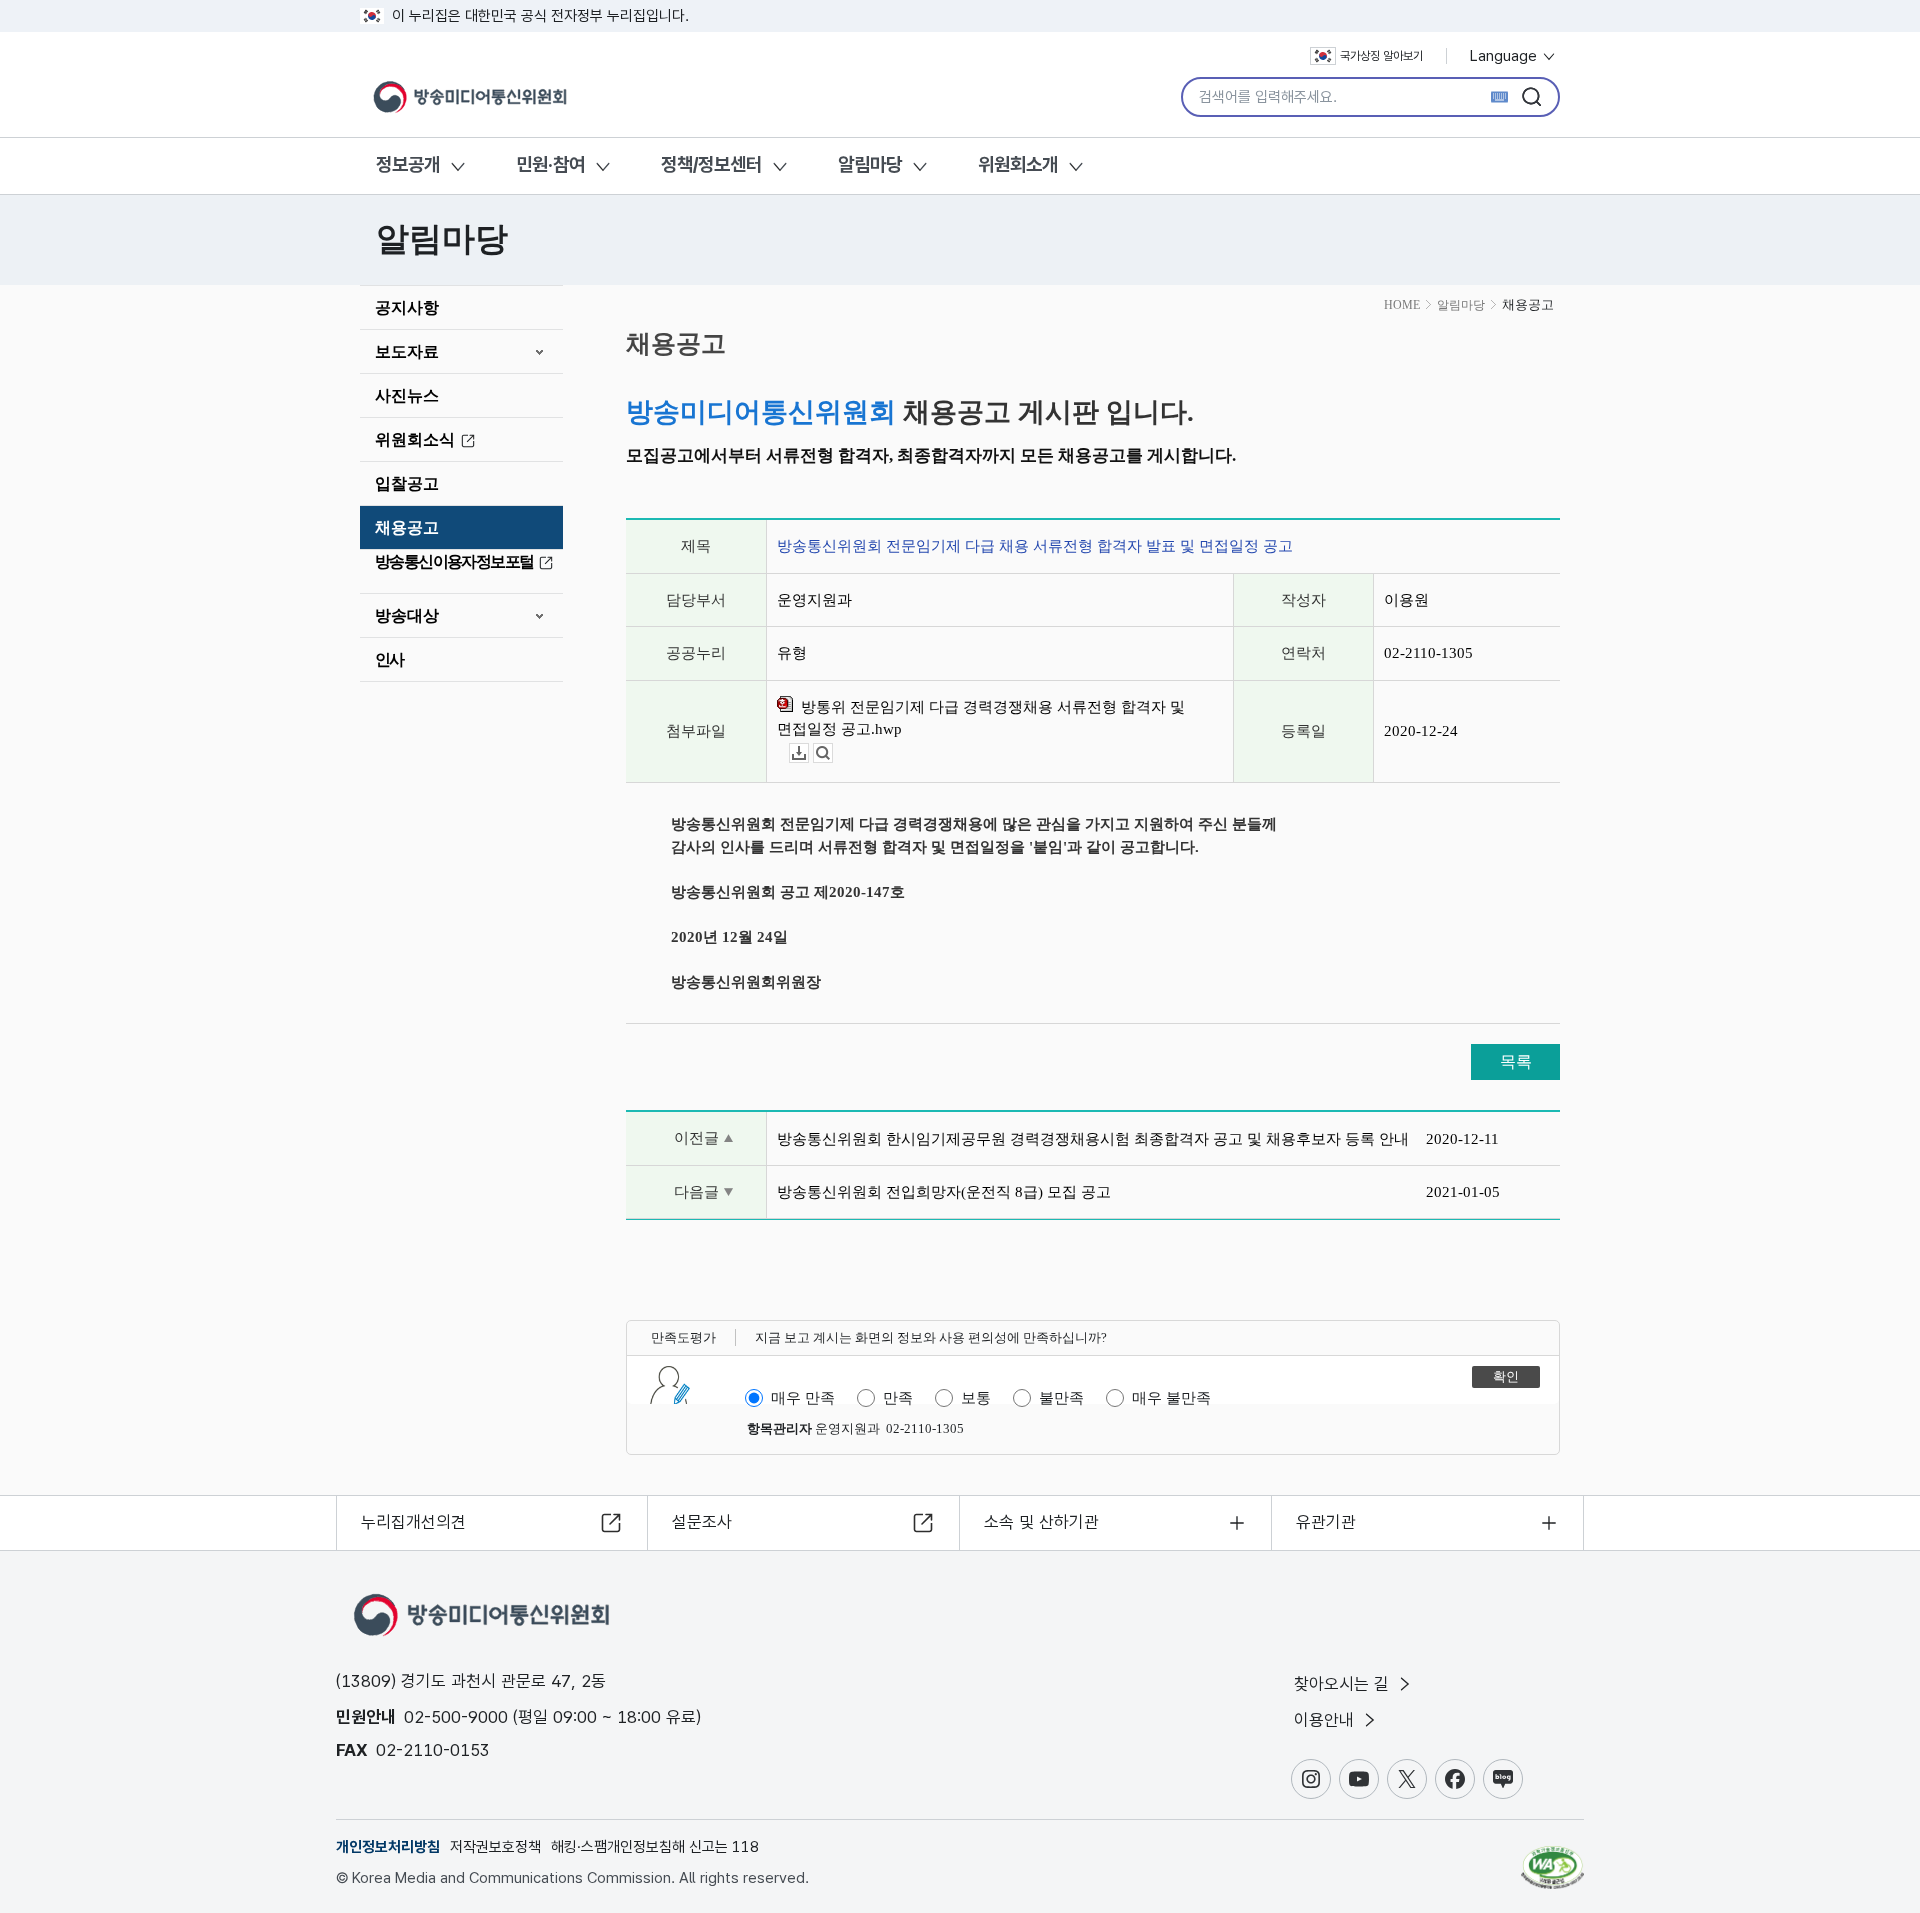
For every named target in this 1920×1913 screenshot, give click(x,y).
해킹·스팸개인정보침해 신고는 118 (655, 1847)
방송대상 (407, 615)
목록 (1516, 1061)
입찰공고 (407, 483)
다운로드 (808, 753)
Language (1505, 56)
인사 (389, 659)
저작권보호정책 (495, 1847)
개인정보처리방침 (388, 1847)
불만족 (1061, 1398)
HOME (1402, 305)
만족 (898, 1398)
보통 (976, 1398)
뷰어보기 (832, 753)
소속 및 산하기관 (1041, 1522)
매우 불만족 (1171, 1398)
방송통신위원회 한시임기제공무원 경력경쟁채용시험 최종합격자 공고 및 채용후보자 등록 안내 (1093, 1139)
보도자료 (407, 351)
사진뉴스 (407, 395)
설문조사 (702, 1522)
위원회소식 (415, 439)
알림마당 (870, 164)
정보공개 (408, 164)
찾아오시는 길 (1344, 1684)
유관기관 (1326, 1522)
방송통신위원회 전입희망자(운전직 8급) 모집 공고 (944, 1192)
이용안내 (1326, 1720)
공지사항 (407, 307)
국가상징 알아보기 (1381, 56)
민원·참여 (550, 164)
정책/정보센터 (711, 164)
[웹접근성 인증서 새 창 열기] (1552, 1858)
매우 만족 (803, 1398)
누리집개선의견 (413, 1522)
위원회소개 (1018, 164)
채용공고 (407, 527)
